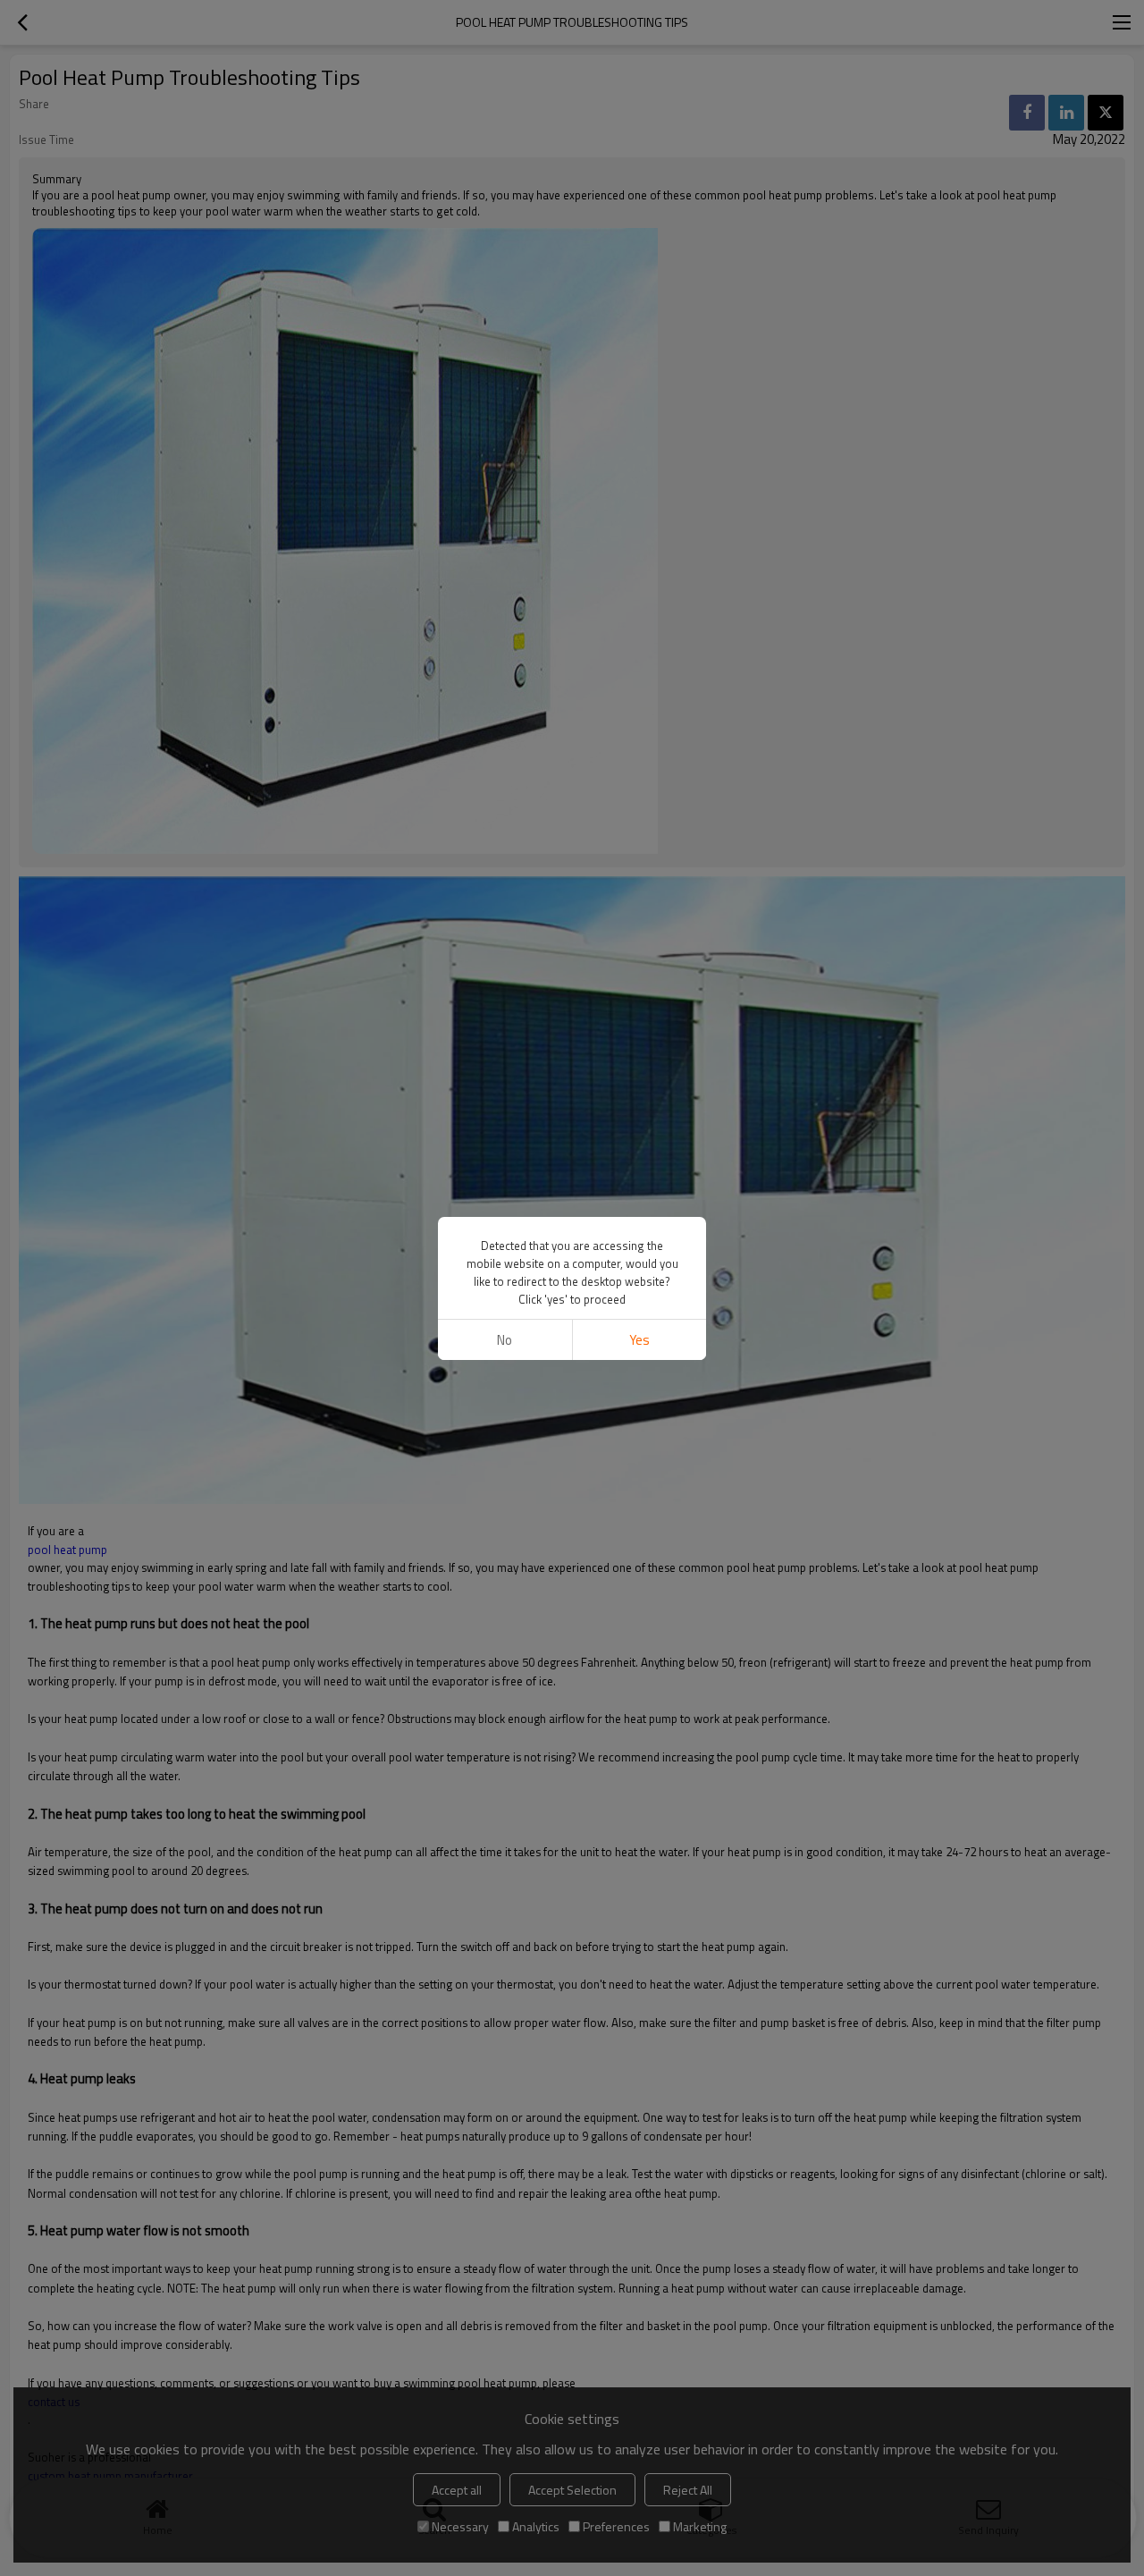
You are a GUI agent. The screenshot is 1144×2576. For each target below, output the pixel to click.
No (505, 1340)
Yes (639, 1340)
